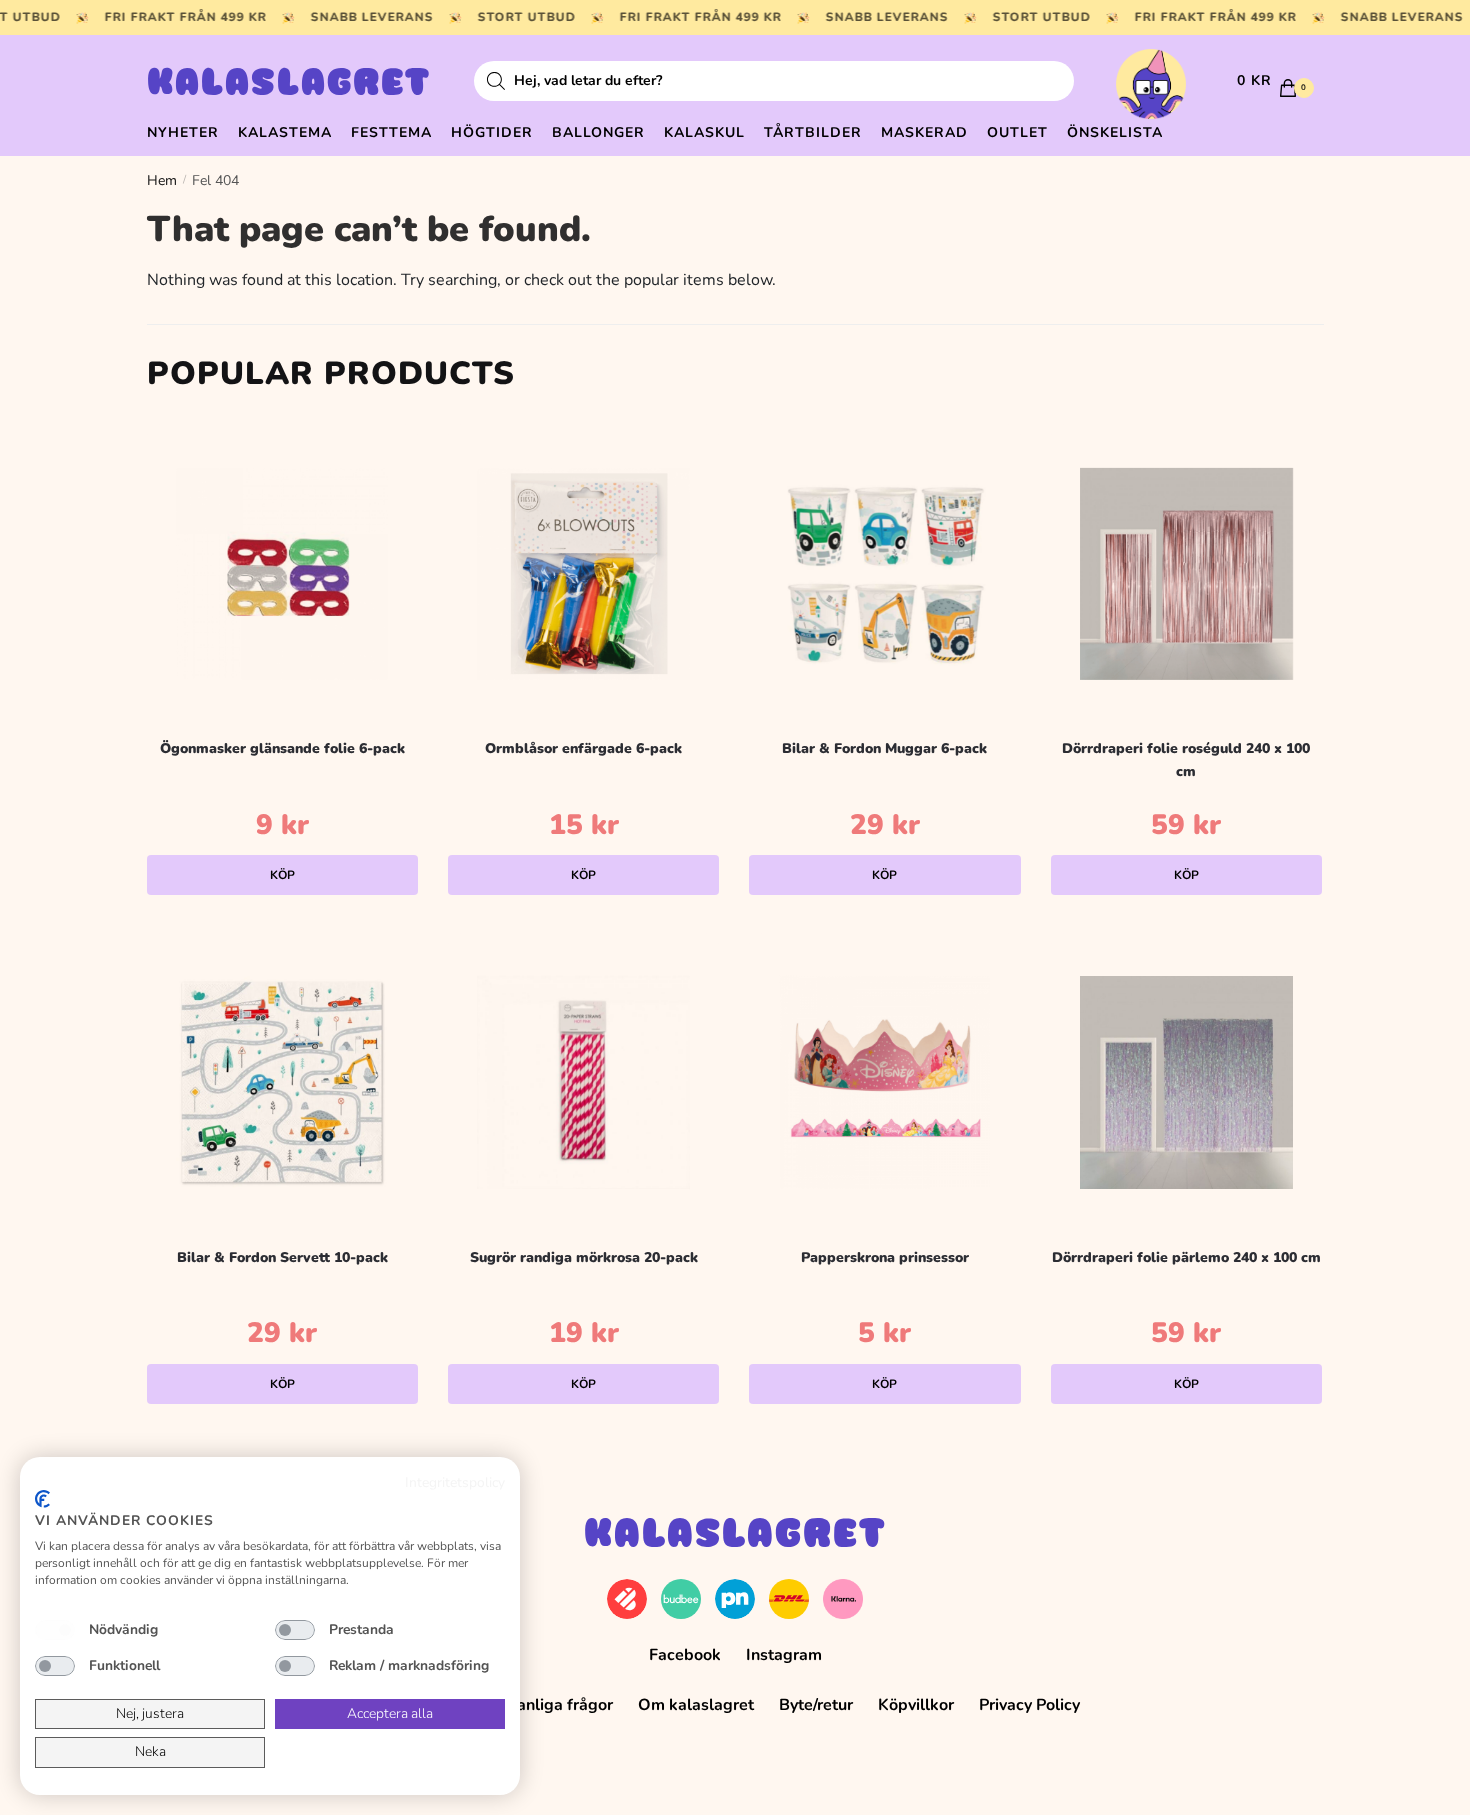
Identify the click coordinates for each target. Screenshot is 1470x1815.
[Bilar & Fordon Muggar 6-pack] (884, 574)
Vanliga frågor (560, 1705)
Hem (162, 180)
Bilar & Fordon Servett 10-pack (282, 1257)
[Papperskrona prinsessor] (884, 1083)
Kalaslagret (289, 85)
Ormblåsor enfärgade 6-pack (583, 748)
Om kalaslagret (696, 1705)
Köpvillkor (916, 1705)
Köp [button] (282, 875)
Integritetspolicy (455, 1482)
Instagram (784, 1655)
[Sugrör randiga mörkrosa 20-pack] (583, 1083)
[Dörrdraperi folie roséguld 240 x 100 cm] (1186, 574)
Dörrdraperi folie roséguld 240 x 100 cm (1186, 760)
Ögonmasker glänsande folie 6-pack (282, 748)
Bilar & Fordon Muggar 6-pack (884, 748)
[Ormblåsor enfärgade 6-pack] (583, 574)
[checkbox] (55, 1630)
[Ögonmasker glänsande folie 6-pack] (282, 574)
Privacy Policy (1029, 1705)
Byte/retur (816, 1705)
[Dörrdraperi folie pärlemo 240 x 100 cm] (1186, 1083)
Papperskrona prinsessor (885, 1257)
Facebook (685, 1655)
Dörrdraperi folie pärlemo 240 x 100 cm (1186, 1257)
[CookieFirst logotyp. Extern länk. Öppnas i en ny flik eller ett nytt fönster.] (42, 1499)
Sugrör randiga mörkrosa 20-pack (584, 1257)
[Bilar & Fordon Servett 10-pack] (282, 1083)
